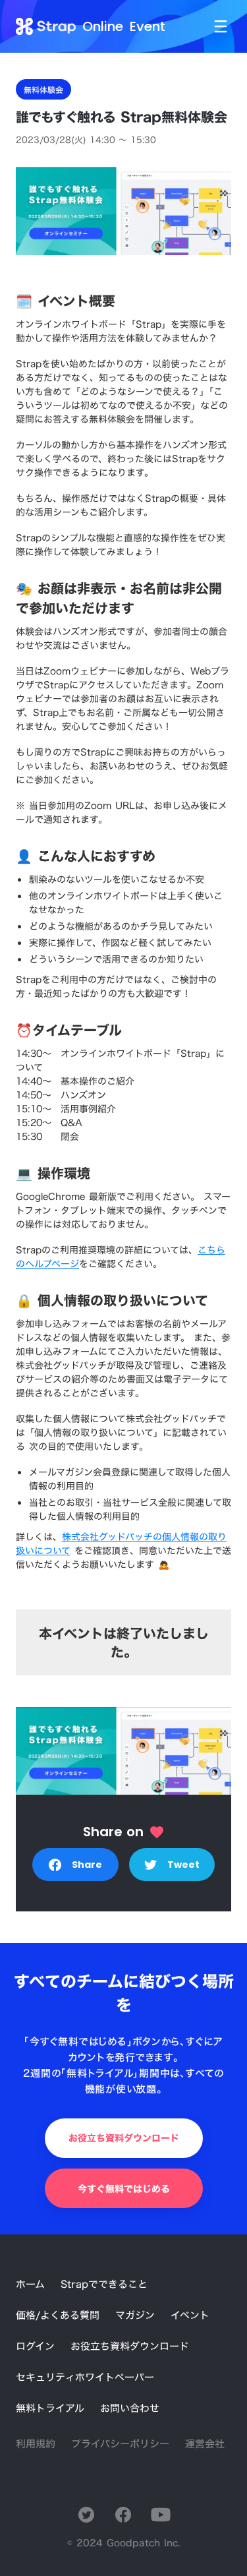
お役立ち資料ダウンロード (130, 2346)
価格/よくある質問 (58, 2315)
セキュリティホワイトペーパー (85, 2377)
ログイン (35, 2346)
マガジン (135, 2315)
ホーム (30, 2284)
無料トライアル (50, 2408)
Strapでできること (104, 2284)
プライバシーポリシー (120, 2444)
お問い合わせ (130, 2408)
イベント (190, 2315)
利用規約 (36, 2444)
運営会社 (205, 2444)
